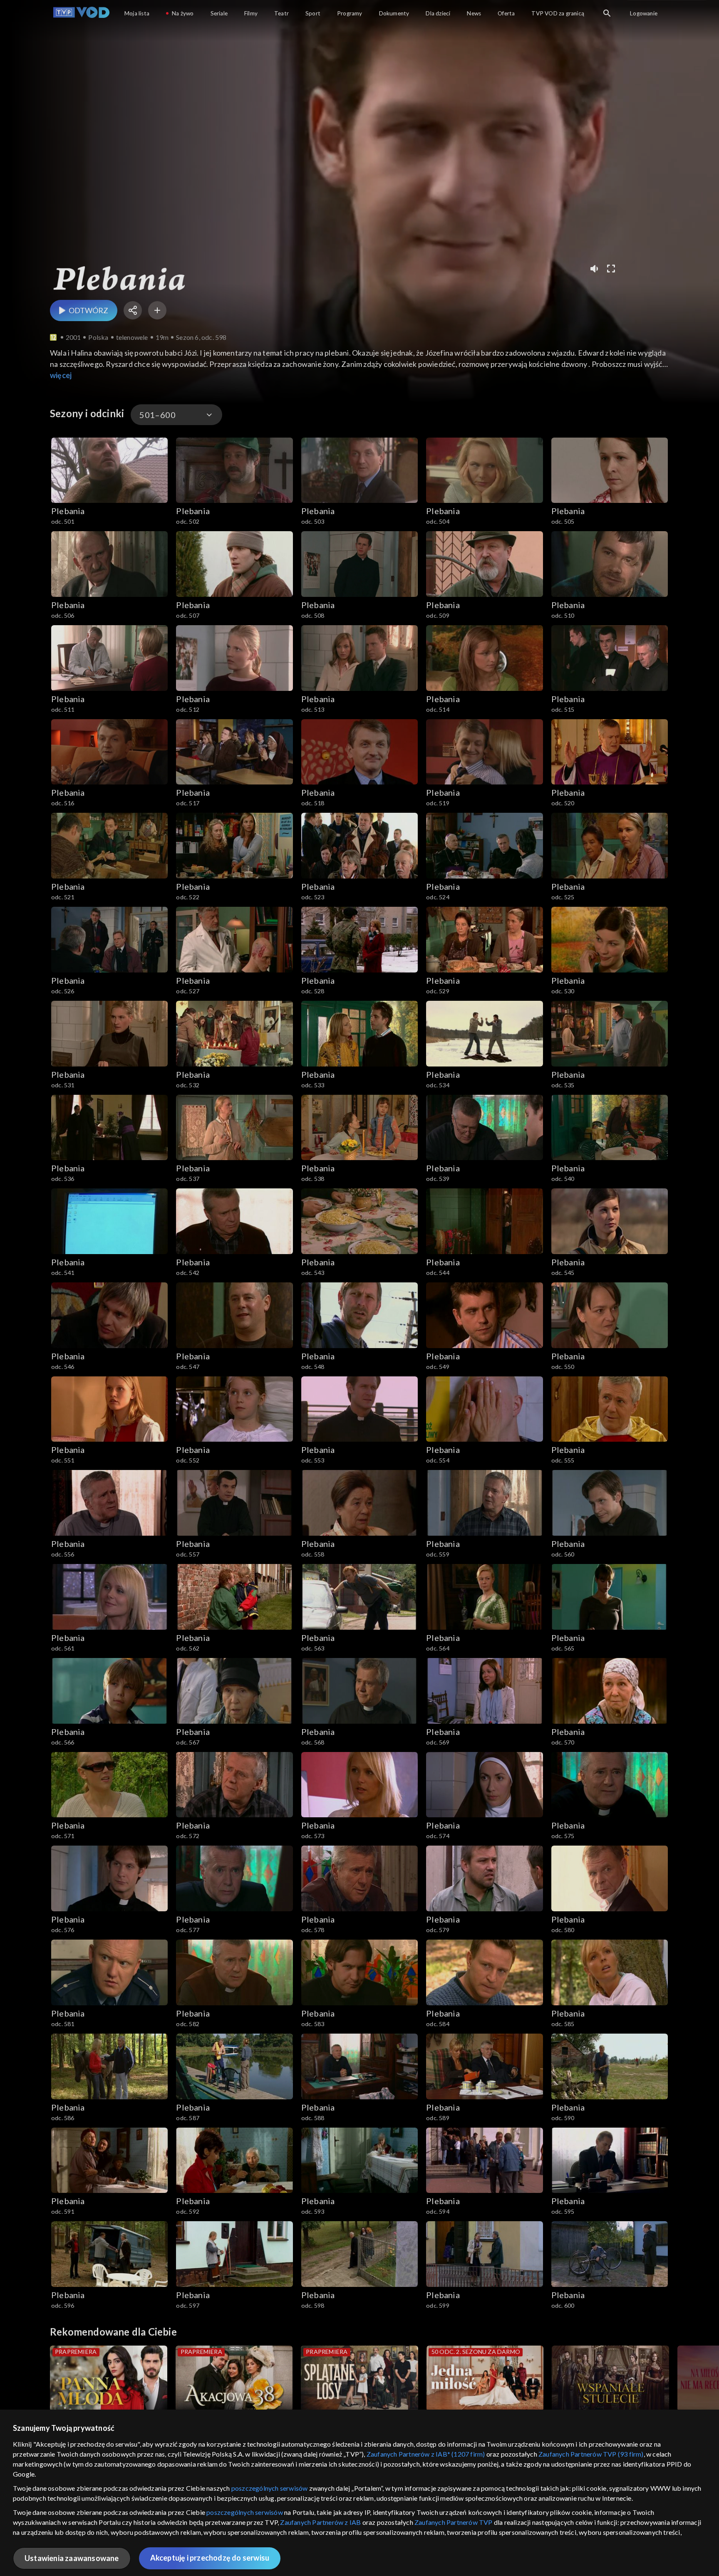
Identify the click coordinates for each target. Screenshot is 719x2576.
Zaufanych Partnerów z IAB (320, 2522)
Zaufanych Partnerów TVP (454, 2522)
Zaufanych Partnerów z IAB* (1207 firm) (426, 2454)
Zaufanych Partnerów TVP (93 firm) (591, 2454)
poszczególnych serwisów (270, 2488)
